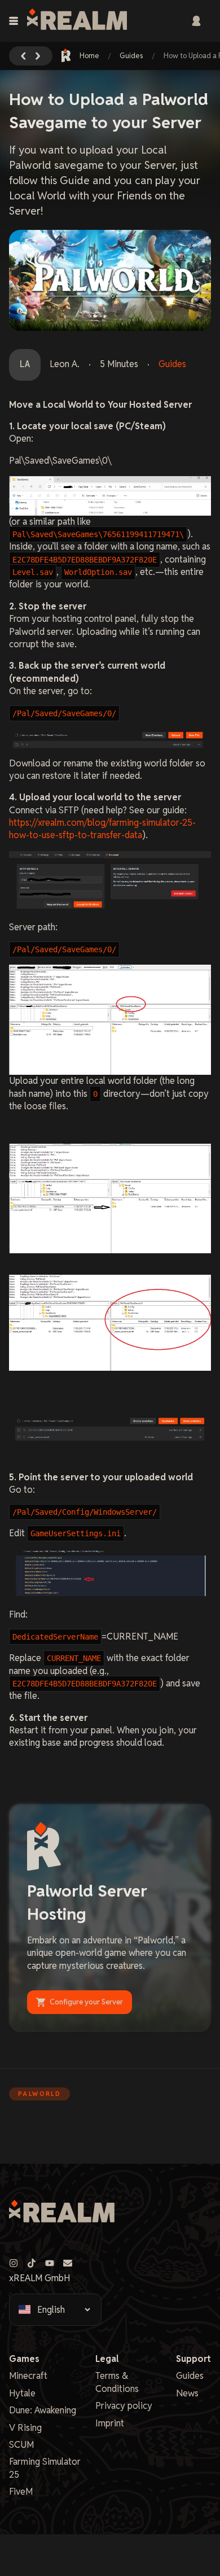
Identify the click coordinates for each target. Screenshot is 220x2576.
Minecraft (28, 2376)
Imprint (110, 2423)
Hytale (22, 2393)
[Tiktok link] (32, 2263)
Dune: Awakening (43, 2410)
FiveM (21, 2492)
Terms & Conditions (117, 2382)
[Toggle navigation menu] (14, 21)
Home (89, 56)
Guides (131, 56)
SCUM (21, 2445)
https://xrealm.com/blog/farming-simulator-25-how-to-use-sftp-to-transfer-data (102, 829)
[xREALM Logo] (77, 21)
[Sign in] (196, 21)
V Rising (25, 2428)
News (187, 2393)
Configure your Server (86, 2002)
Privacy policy (124, 2406)
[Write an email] (68, 2263)
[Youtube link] (50, 2263)
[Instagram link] (14, 2263)
